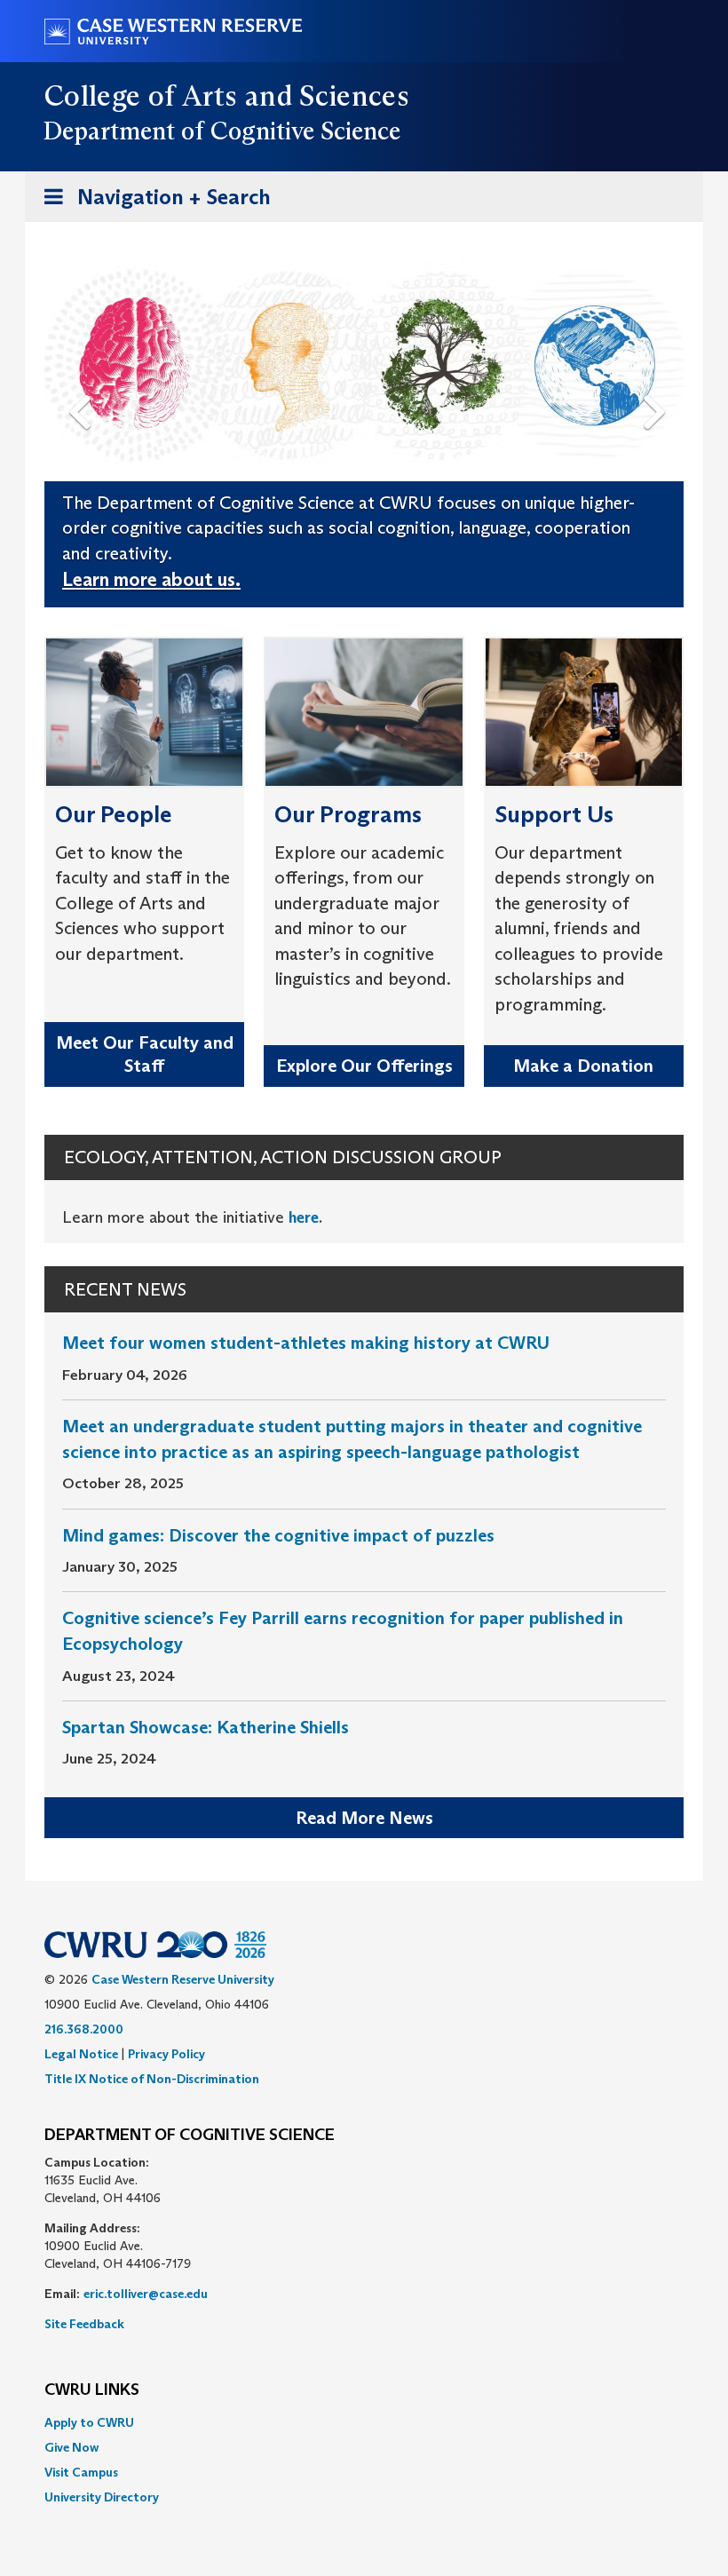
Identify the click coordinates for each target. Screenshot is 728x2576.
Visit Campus (81, 2472)
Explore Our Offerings (364, 1066)
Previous (83, 383)
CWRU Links (92, 2390)
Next (659, 383)
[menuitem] (364, 2422)
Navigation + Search (152, 202)
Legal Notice (81, 2054)
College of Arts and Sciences (227, 96)
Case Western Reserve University (183, 1979)
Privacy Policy (166, 2054)
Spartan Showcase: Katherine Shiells (206, 1727)
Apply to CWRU (89, 2422)
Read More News (364, 1818)
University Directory (102, 2497)
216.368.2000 (84, 2029)
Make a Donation (583, 1066)
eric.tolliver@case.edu (146, 2294)
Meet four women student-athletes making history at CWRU (306, 1343)
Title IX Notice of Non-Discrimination (152, 2079)
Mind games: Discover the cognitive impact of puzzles (278, 1535)
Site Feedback (84, 2324)
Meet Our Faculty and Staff (145, 1054)
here (304, 1217)
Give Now (71, 2447)
